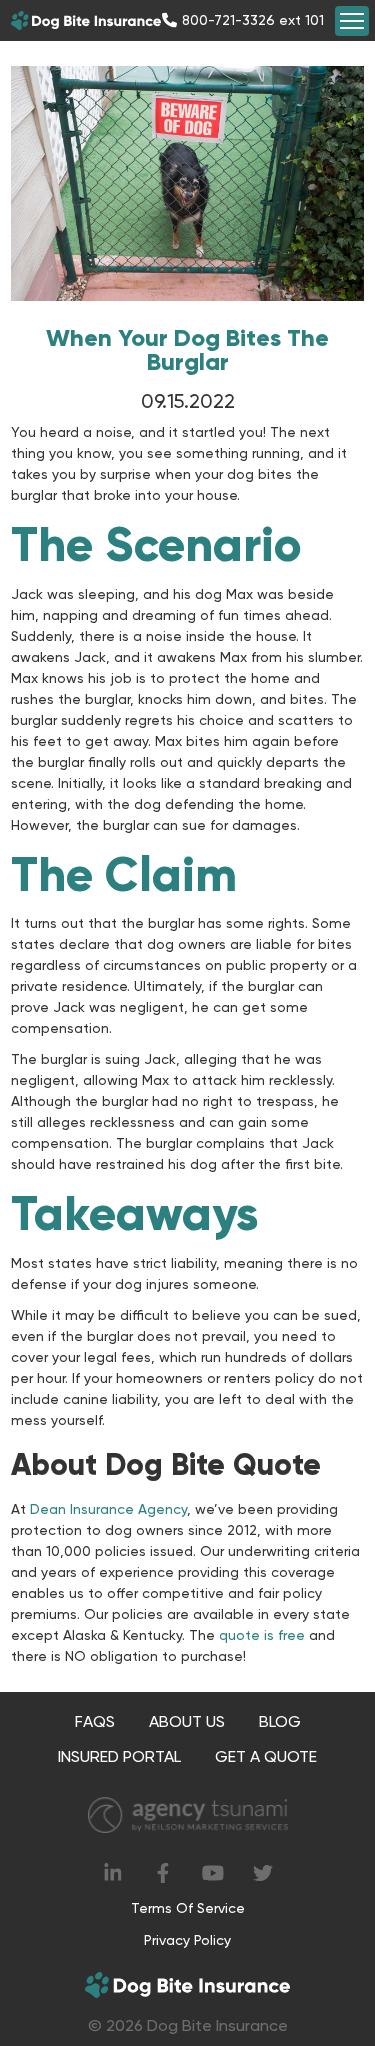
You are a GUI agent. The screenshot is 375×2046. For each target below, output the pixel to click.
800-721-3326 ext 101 (253, 20)
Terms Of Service (188, 1908)
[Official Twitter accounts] (263, 1873)
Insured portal (119, 1756)
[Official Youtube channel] (213, 1873)
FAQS (95, 1721)
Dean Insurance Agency (108, 1509)
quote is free (262, 1635)
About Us (187, 1721)
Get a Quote (266, 1756)
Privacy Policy (187, 1940)
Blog (280, 1721)
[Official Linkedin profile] (113, 1873)
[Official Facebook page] (163, 1873)
